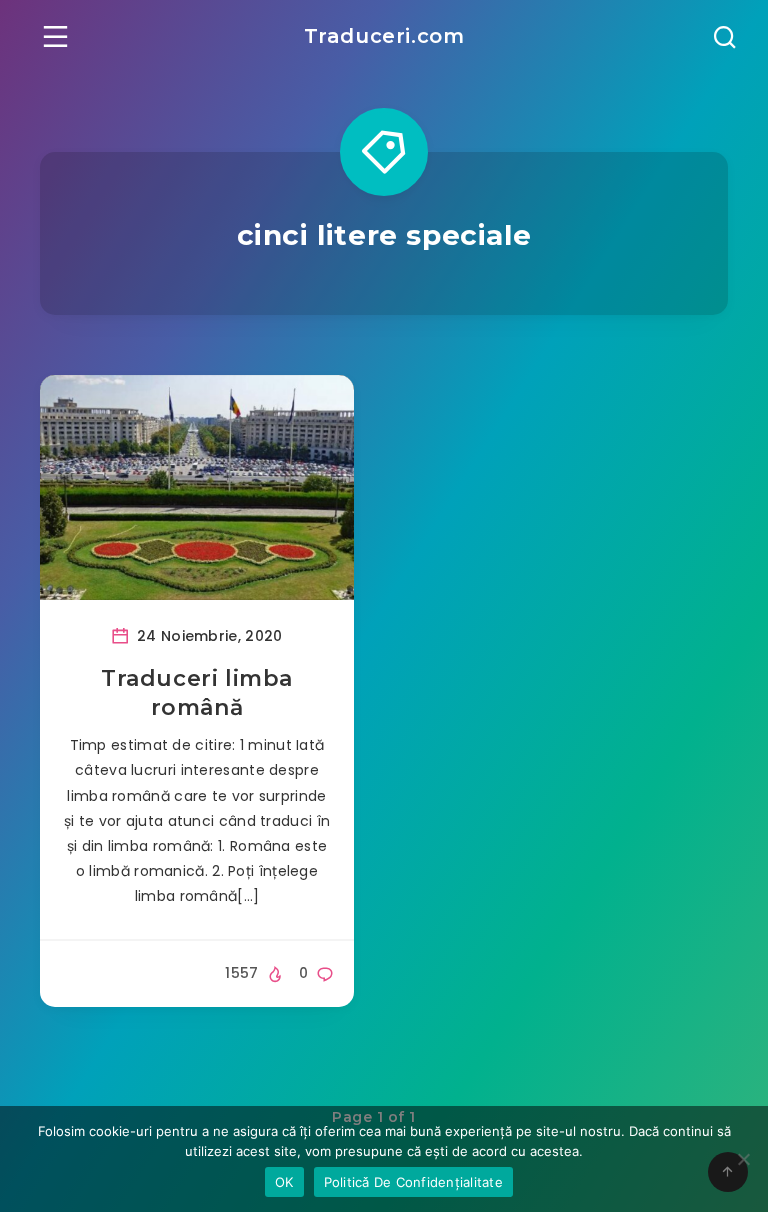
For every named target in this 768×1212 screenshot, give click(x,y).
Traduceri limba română (197, 693)
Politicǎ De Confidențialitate (413, 1182)
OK (284, 1182)
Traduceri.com (384, 36)
